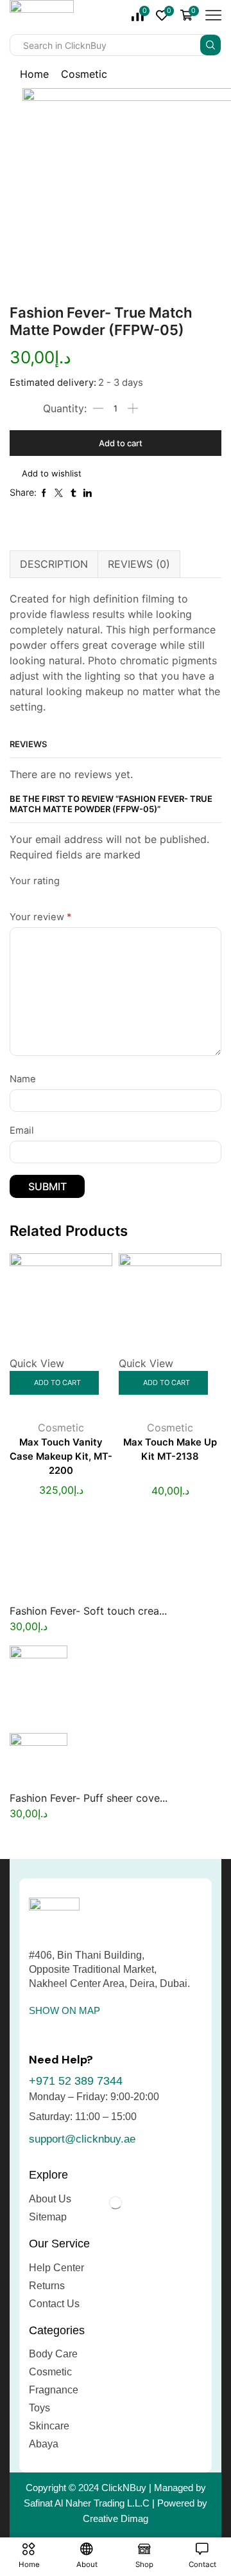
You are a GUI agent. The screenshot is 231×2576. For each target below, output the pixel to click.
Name (23, 1079)
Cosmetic (84, 74)
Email (22, 1130)
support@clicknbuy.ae (82, 2139)
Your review (40, 917)
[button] (64, 2010)
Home (34, 74)
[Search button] (210, 45)
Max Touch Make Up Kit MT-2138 (170, 1449)
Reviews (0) (139, 564)
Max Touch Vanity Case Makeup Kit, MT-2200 (61, 1456)
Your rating (35, 881)
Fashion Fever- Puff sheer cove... (89, 1798)
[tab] (54, 564)
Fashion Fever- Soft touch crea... (88, 1611)
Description (54, 564)
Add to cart (121, 443)
